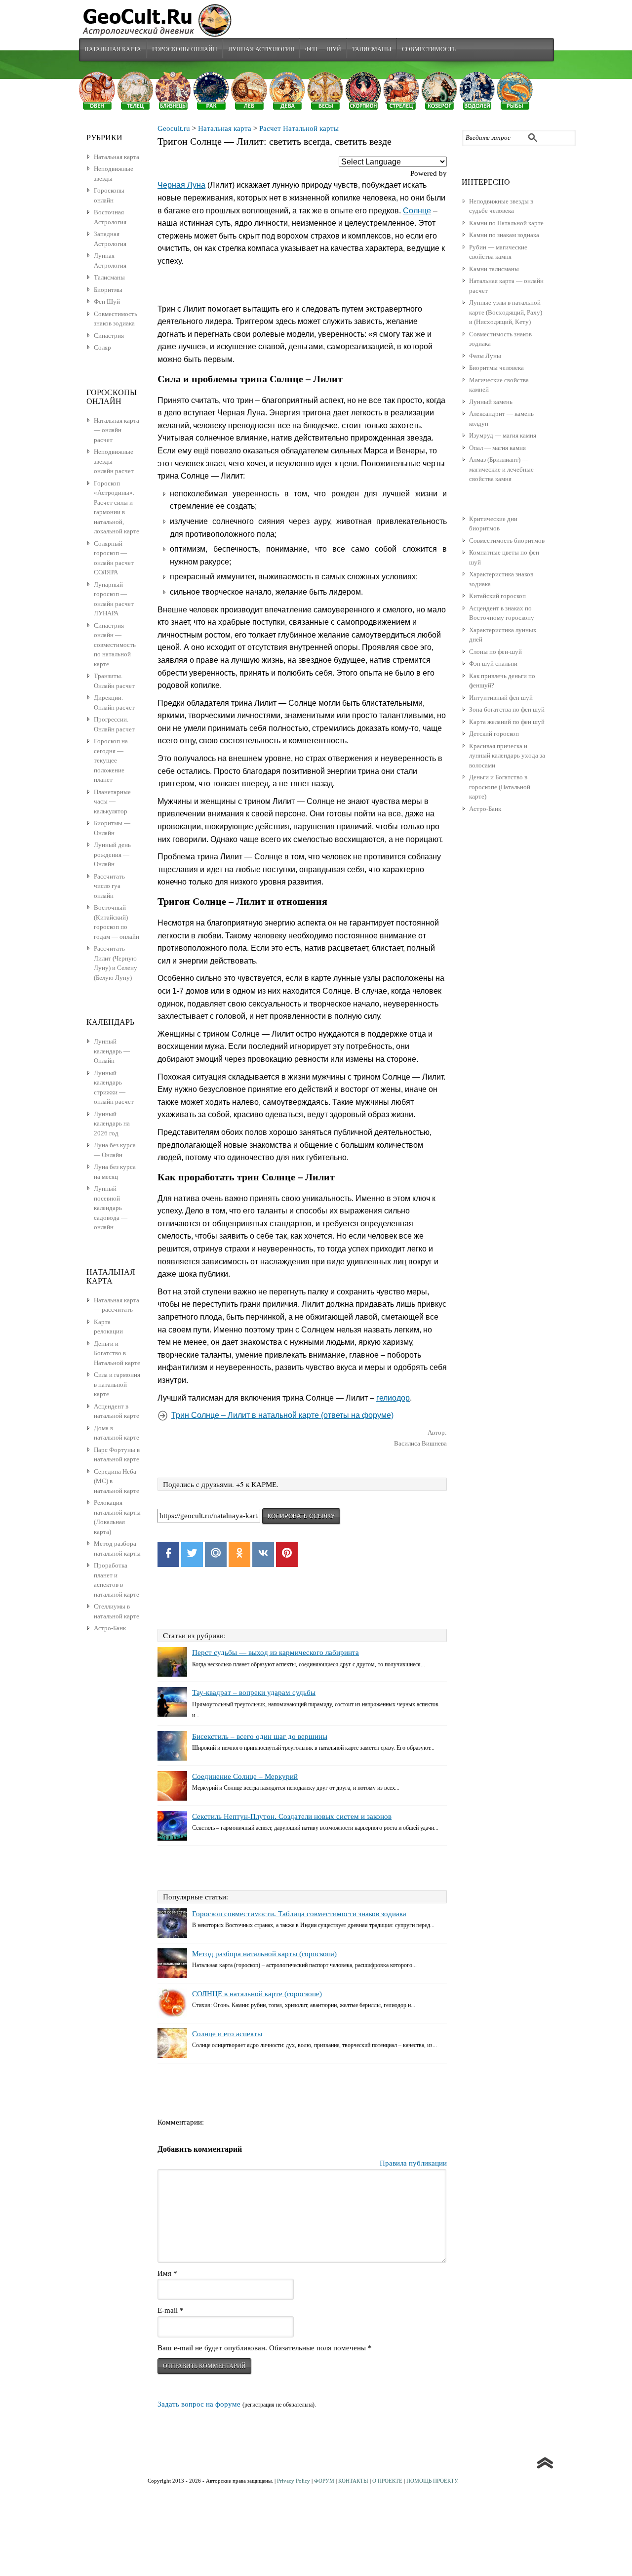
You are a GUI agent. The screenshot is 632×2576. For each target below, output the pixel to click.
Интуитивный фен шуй (501, 698)
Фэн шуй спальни (493, 664)
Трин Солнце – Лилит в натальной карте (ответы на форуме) (282, 1415)
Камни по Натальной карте (506, 223)
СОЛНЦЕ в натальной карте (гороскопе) (257, 1994)
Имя (167, 2273)
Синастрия (109, 336)
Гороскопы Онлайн (185, 49)
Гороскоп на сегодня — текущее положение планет (111, 760)
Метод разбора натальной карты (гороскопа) (264, 1954)
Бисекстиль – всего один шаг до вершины (260, 1736)
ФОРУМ (324, 2481)
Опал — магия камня (497, 448)
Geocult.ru (174, 128)
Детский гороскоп (494, 734)
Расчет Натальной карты (299, 128)
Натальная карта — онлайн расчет (117, 430)
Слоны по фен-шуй (495, 652)
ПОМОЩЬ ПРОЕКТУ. (433, 2481)
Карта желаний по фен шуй (507, 722)
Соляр (102, 347)
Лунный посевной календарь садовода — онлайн (111, 1208)
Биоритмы (108, 290)
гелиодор (393, 1398)
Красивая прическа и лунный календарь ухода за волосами (507, 756)
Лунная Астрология (261, 49)
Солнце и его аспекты (227, 2034)
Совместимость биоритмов (507, 541)
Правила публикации (413, 2163)
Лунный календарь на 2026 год (112, 1124)
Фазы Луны (485, 356)
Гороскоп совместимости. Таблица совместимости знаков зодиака (299, 1914)
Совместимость (429, 49)
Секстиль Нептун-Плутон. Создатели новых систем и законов (292, 1816)
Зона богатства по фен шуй (507, 709)
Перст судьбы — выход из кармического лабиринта (276, 1652)
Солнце (417, 211)
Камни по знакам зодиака (504, 235)
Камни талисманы (494, 269)
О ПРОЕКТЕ (387, 2481)
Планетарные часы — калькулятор (112, 802)
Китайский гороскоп (497, 596)
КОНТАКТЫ (353, 2481)
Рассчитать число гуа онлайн (109, 886)
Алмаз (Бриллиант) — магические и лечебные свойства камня (501, 469)
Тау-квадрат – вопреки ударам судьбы (254, 1692)
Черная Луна (181, 185)
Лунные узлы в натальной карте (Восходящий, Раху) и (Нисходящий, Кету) (506, 312)
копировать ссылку (301, 1516)
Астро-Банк (485, 809)
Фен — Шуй (323, 49)
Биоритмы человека (496, 368)
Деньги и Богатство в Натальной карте (117, 1353)
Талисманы (372, 49)
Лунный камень (491, 402)
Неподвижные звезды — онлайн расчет (114, 461)
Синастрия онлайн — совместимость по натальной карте (115, 645)
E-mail (171, 2310)
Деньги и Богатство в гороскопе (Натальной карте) (500, 787)
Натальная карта (113, 49)
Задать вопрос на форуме (199, 2404)
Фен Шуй (107, 302)
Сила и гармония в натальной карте (117, 1384)
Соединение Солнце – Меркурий (245, 1776)
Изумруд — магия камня (503, 435)
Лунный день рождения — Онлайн (112, 854)
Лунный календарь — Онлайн (112, 1051)
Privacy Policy (294, 2481)
